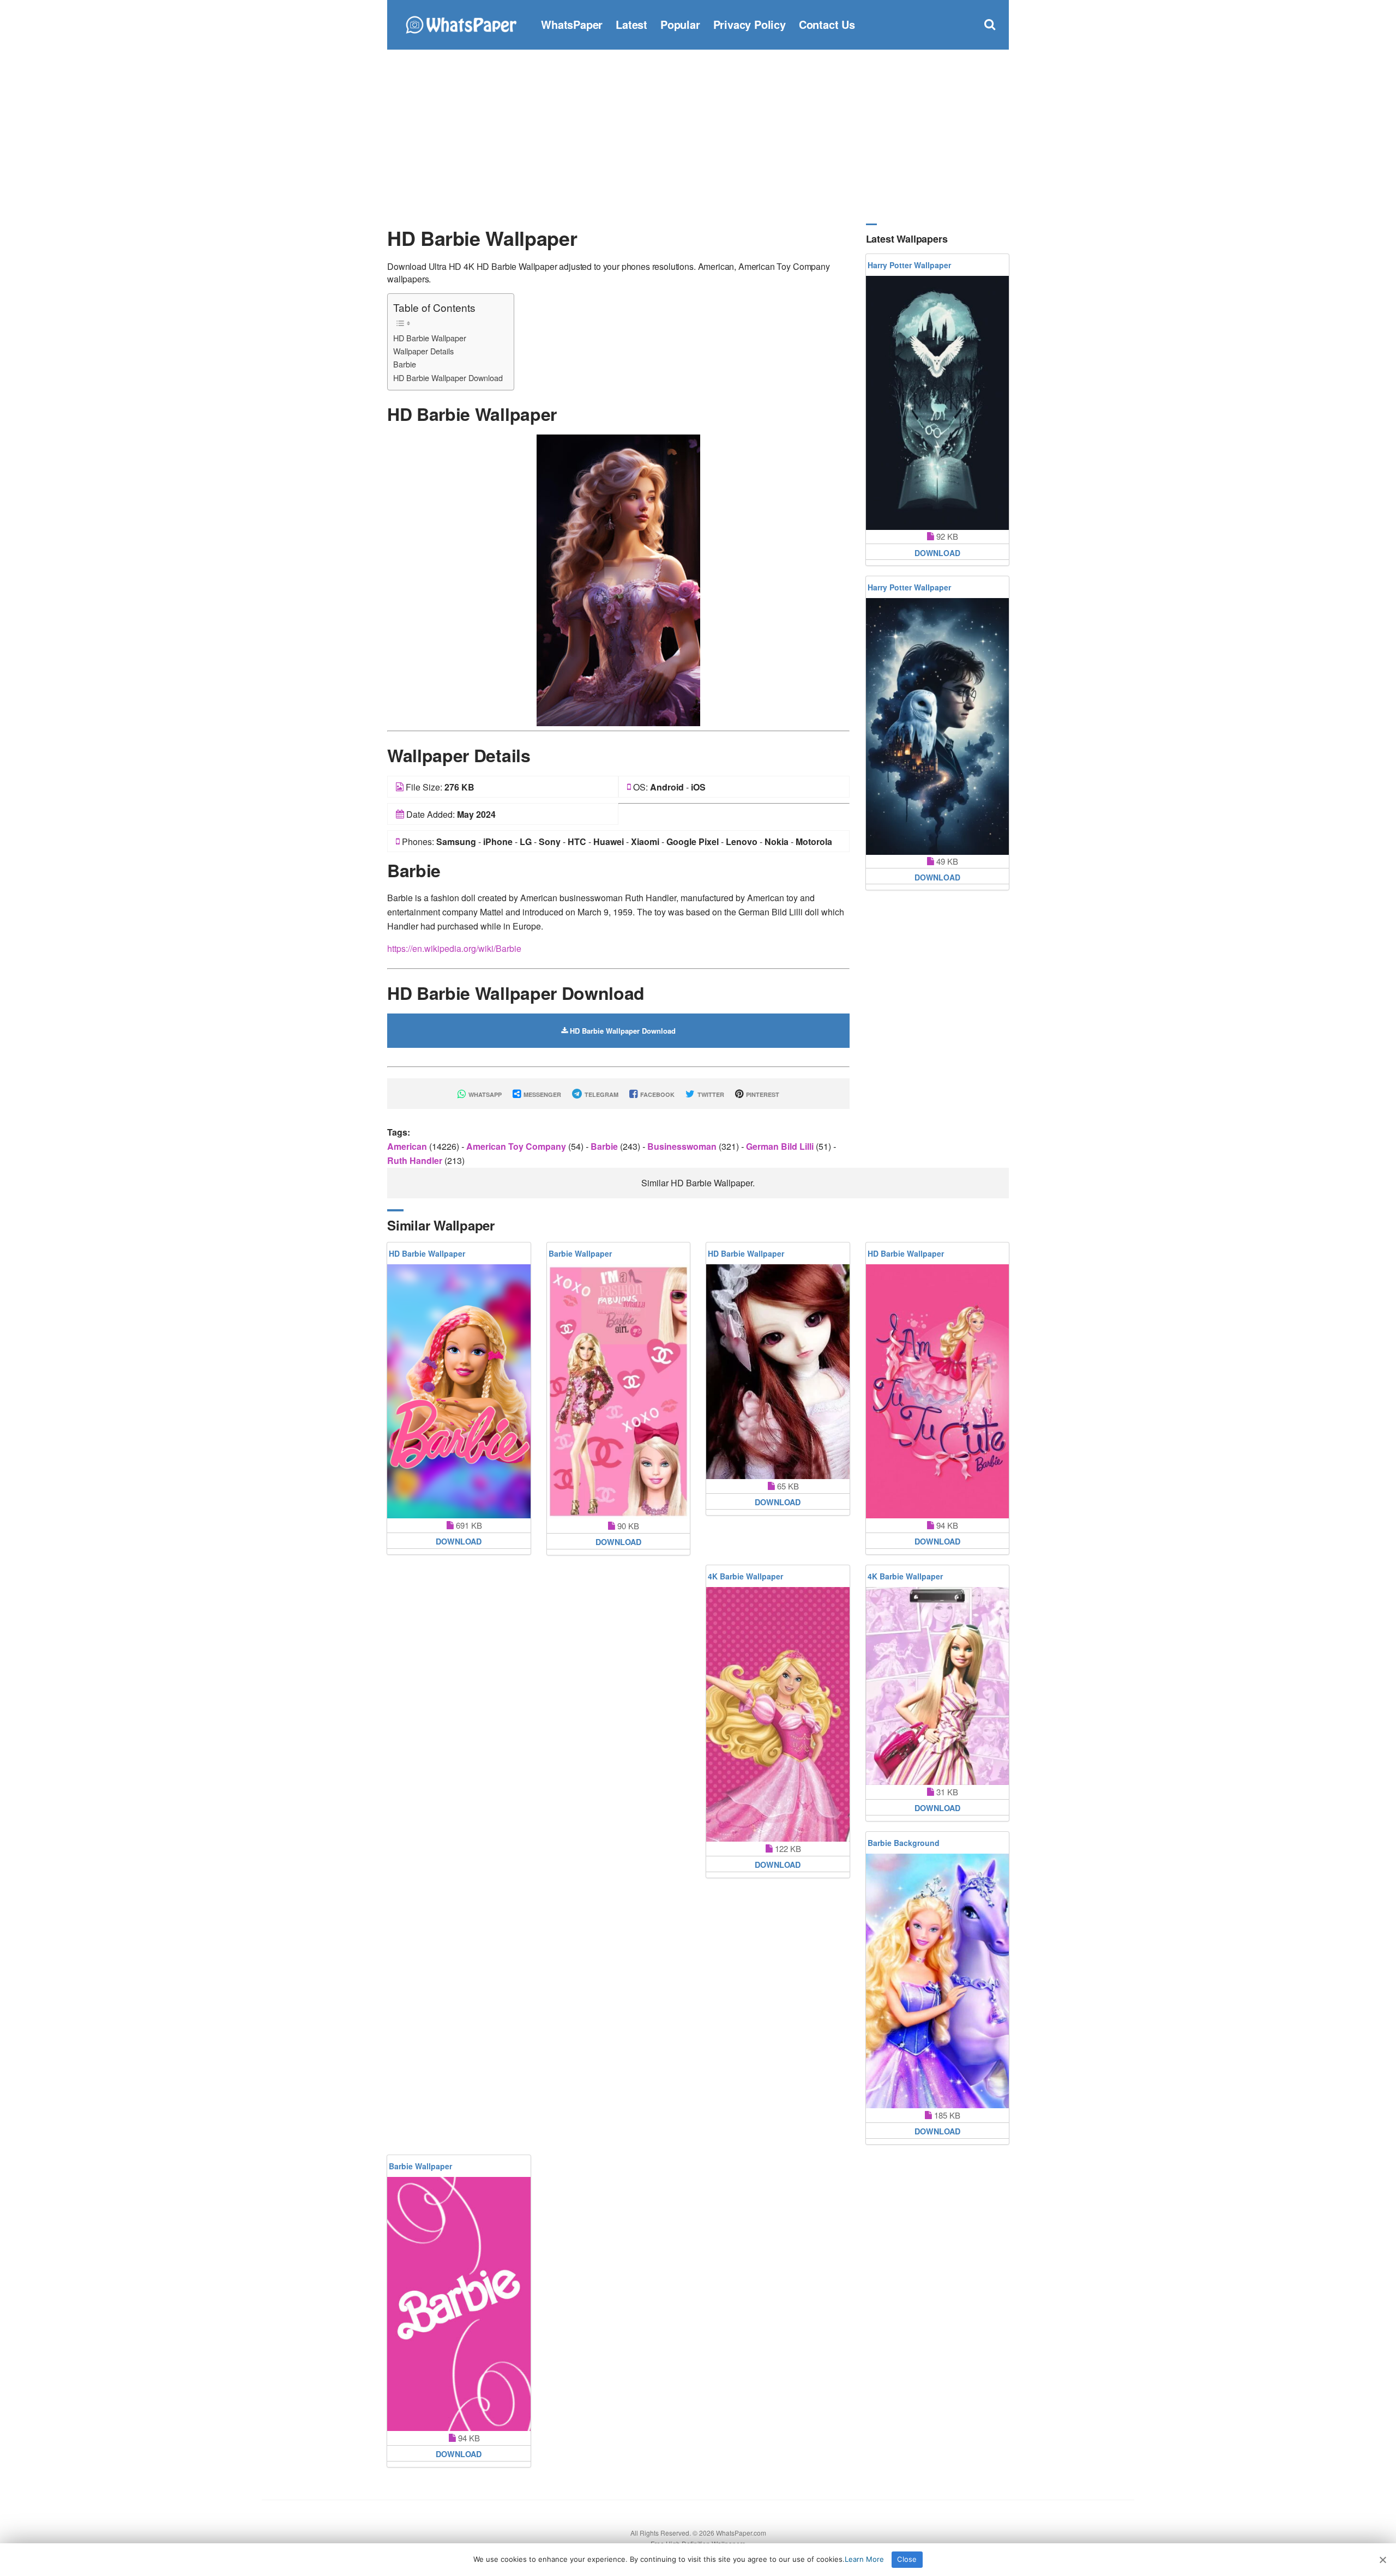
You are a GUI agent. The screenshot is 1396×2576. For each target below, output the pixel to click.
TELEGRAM (601, 1094)
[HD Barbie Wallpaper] (618, 579)
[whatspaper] (461, 23)
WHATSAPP (484, 1094)
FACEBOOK (657, 1094)
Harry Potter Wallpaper (909, 265)
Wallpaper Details (423, 351)
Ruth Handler (416, 1160)
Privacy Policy (750, 24)
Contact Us (827, 24)
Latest (631, 24)
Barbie (405, 364)
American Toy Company (517, 1146)
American (408, 1146)
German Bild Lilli (781, 1146)
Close (907, 2559)
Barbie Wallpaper (580, 1253)
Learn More (864, 2559)
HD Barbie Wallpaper (430, 338)
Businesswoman (683, 1146)
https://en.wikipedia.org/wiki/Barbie (454, 948)
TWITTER (710, 1094)
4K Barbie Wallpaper (745, 1576)
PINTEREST (762, 1094)
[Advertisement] (698, 136)
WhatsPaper (572, 24)
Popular (680, 24)
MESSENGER (541, 1094)
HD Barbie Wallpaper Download (448, 378)
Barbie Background (904, 1843)
